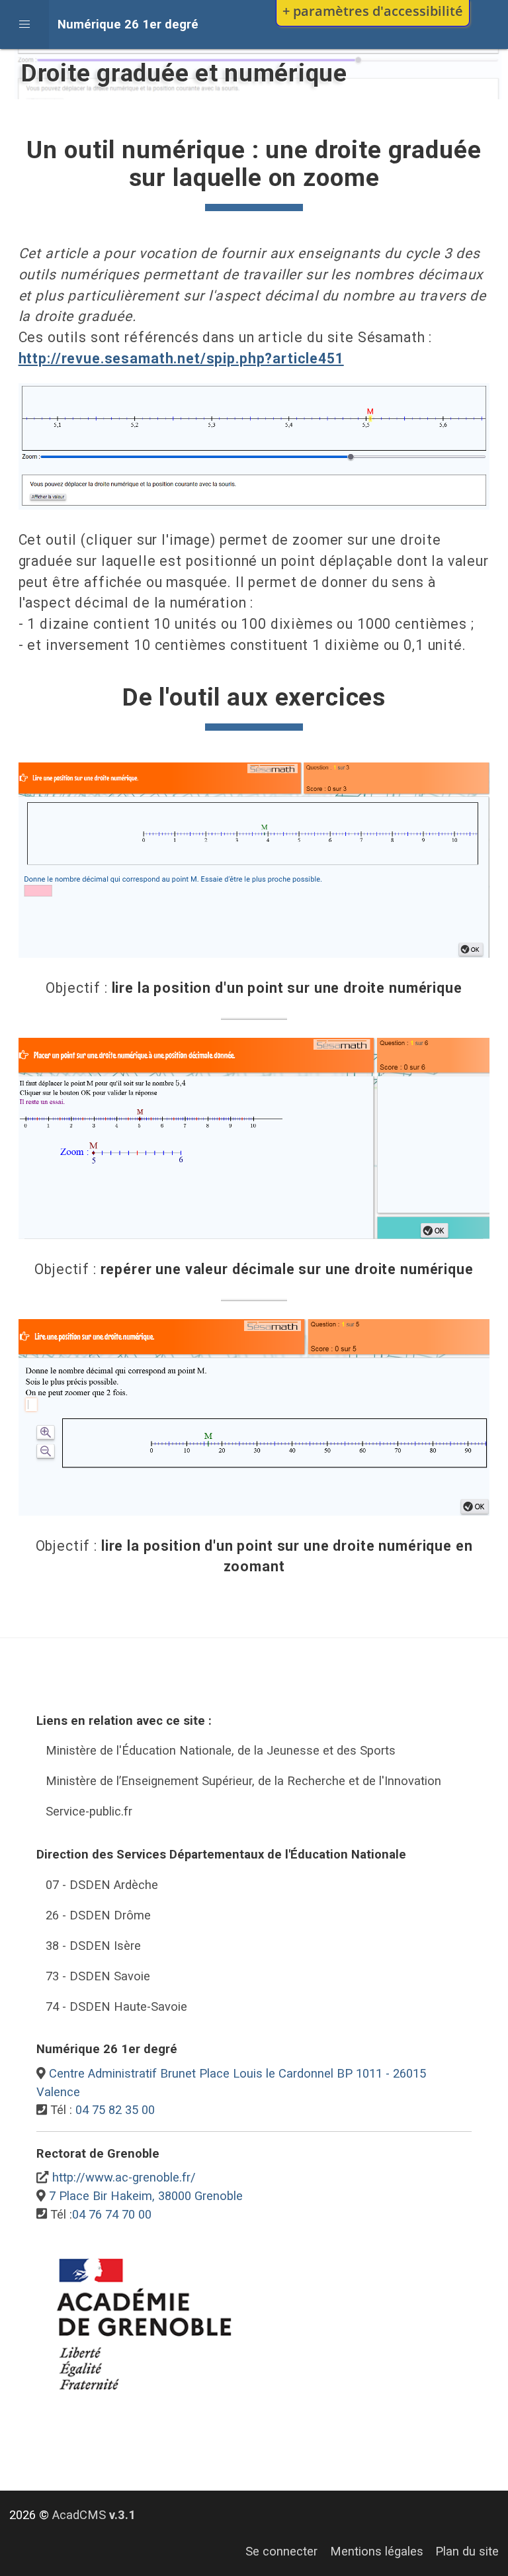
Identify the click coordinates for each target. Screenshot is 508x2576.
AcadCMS (94, 2515)
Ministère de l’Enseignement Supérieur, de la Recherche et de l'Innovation (243, 1781)
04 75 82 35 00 (115, 2110)
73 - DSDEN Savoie (98, 1976)
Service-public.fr (89, 1811)
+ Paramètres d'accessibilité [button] (373, 11)
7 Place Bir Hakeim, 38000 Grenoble (146, 2196)
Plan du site (467, 2551)
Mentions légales (377, 2551)
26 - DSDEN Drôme (98, 1915)
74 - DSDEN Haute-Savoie (116, 2006)
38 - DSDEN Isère (93, 1946)
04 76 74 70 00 (112, 2214)
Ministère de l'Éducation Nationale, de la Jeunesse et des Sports (221, 1750)
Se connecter (281, 2551)
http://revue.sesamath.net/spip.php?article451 (181, 358)
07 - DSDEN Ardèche (102, 1885)
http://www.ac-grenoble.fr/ (124, 2177)
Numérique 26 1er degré (128, 24)
